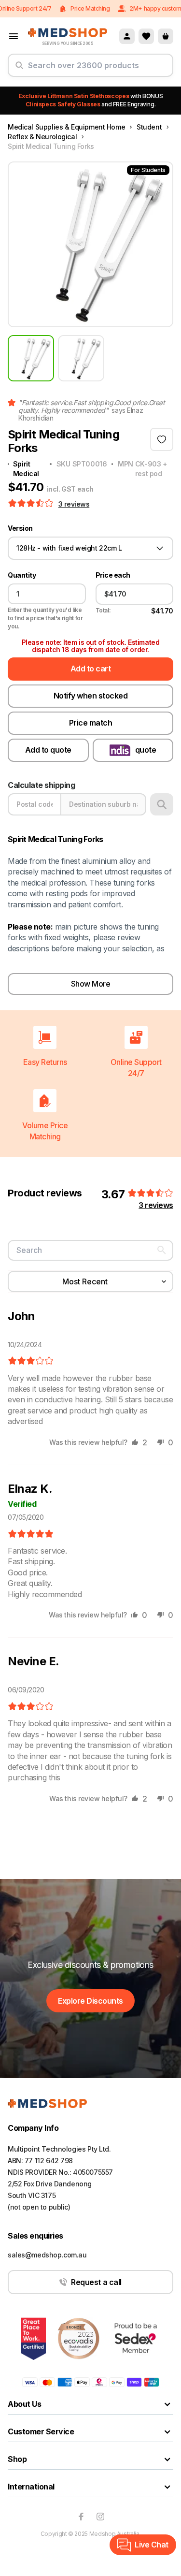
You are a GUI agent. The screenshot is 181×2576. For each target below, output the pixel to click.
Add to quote (48, 750)
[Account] (127, 36)
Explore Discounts (90, 2001)
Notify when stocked (91, 696)
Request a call (96, 2282)
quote (146, 750)
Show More (91, 984)
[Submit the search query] (19, 69)
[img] (31, 1361)
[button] (32, 504)
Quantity (22, 575)
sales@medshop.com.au (47, 2255)
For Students (148, 170)
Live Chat (152, 2545)
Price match (91, 723)
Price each (113, 575)
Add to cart (91, 669)
